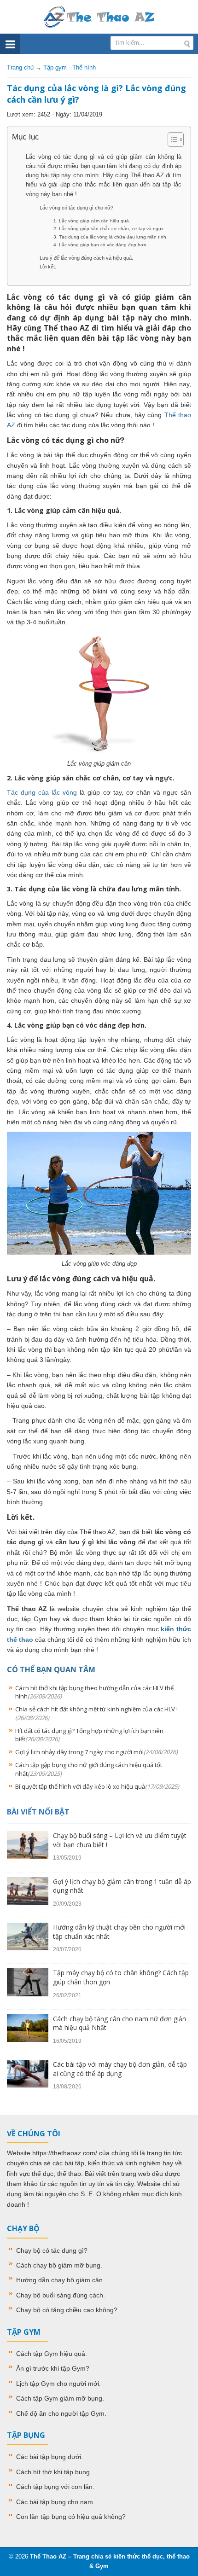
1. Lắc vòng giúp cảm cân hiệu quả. (92, 221)
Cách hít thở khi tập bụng (53, 2472)
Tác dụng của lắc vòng (42, 792)
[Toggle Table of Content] (171, 140)
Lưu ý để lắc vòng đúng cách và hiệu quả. (86, 258)
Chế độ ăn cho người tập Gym (60, 2413)
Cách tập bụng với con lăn (54, 2487)
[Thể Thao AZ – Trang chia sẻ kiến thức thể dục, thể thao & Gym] (99, 16)
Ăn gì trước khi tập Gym (51, 2368)
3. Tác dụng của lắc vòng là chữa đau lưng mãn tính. (111, 237)
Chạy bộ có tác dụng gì (50, 2250)
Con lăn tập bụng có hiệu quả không (69, 2517)
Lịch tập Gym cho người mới (58, 2384)
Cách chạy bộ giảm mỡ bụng (58, 2265)
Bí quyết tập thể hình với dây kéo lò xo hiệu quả (97, 1786)
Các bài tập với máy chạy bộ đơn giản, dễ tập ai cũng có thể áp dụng (120, 2069)
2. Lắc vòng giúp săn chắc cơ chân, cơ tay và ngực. (109, 229)
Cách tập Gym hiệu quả (51, 2354)
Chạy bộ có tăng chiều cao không (65, 2310)
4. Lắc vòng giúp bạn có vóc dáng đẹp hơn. (101, 245)
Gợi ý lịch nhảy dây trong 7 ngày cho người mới (96, 1752)
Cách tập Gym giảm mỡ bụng (59, 2398)
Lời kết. (48, 267)
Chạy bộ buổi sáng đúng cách (60, 2295)
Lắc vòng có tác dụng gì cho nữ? (76, 208)
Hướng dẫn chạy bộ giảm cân (59, 2280)
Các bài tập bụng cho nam (55, 2502)
